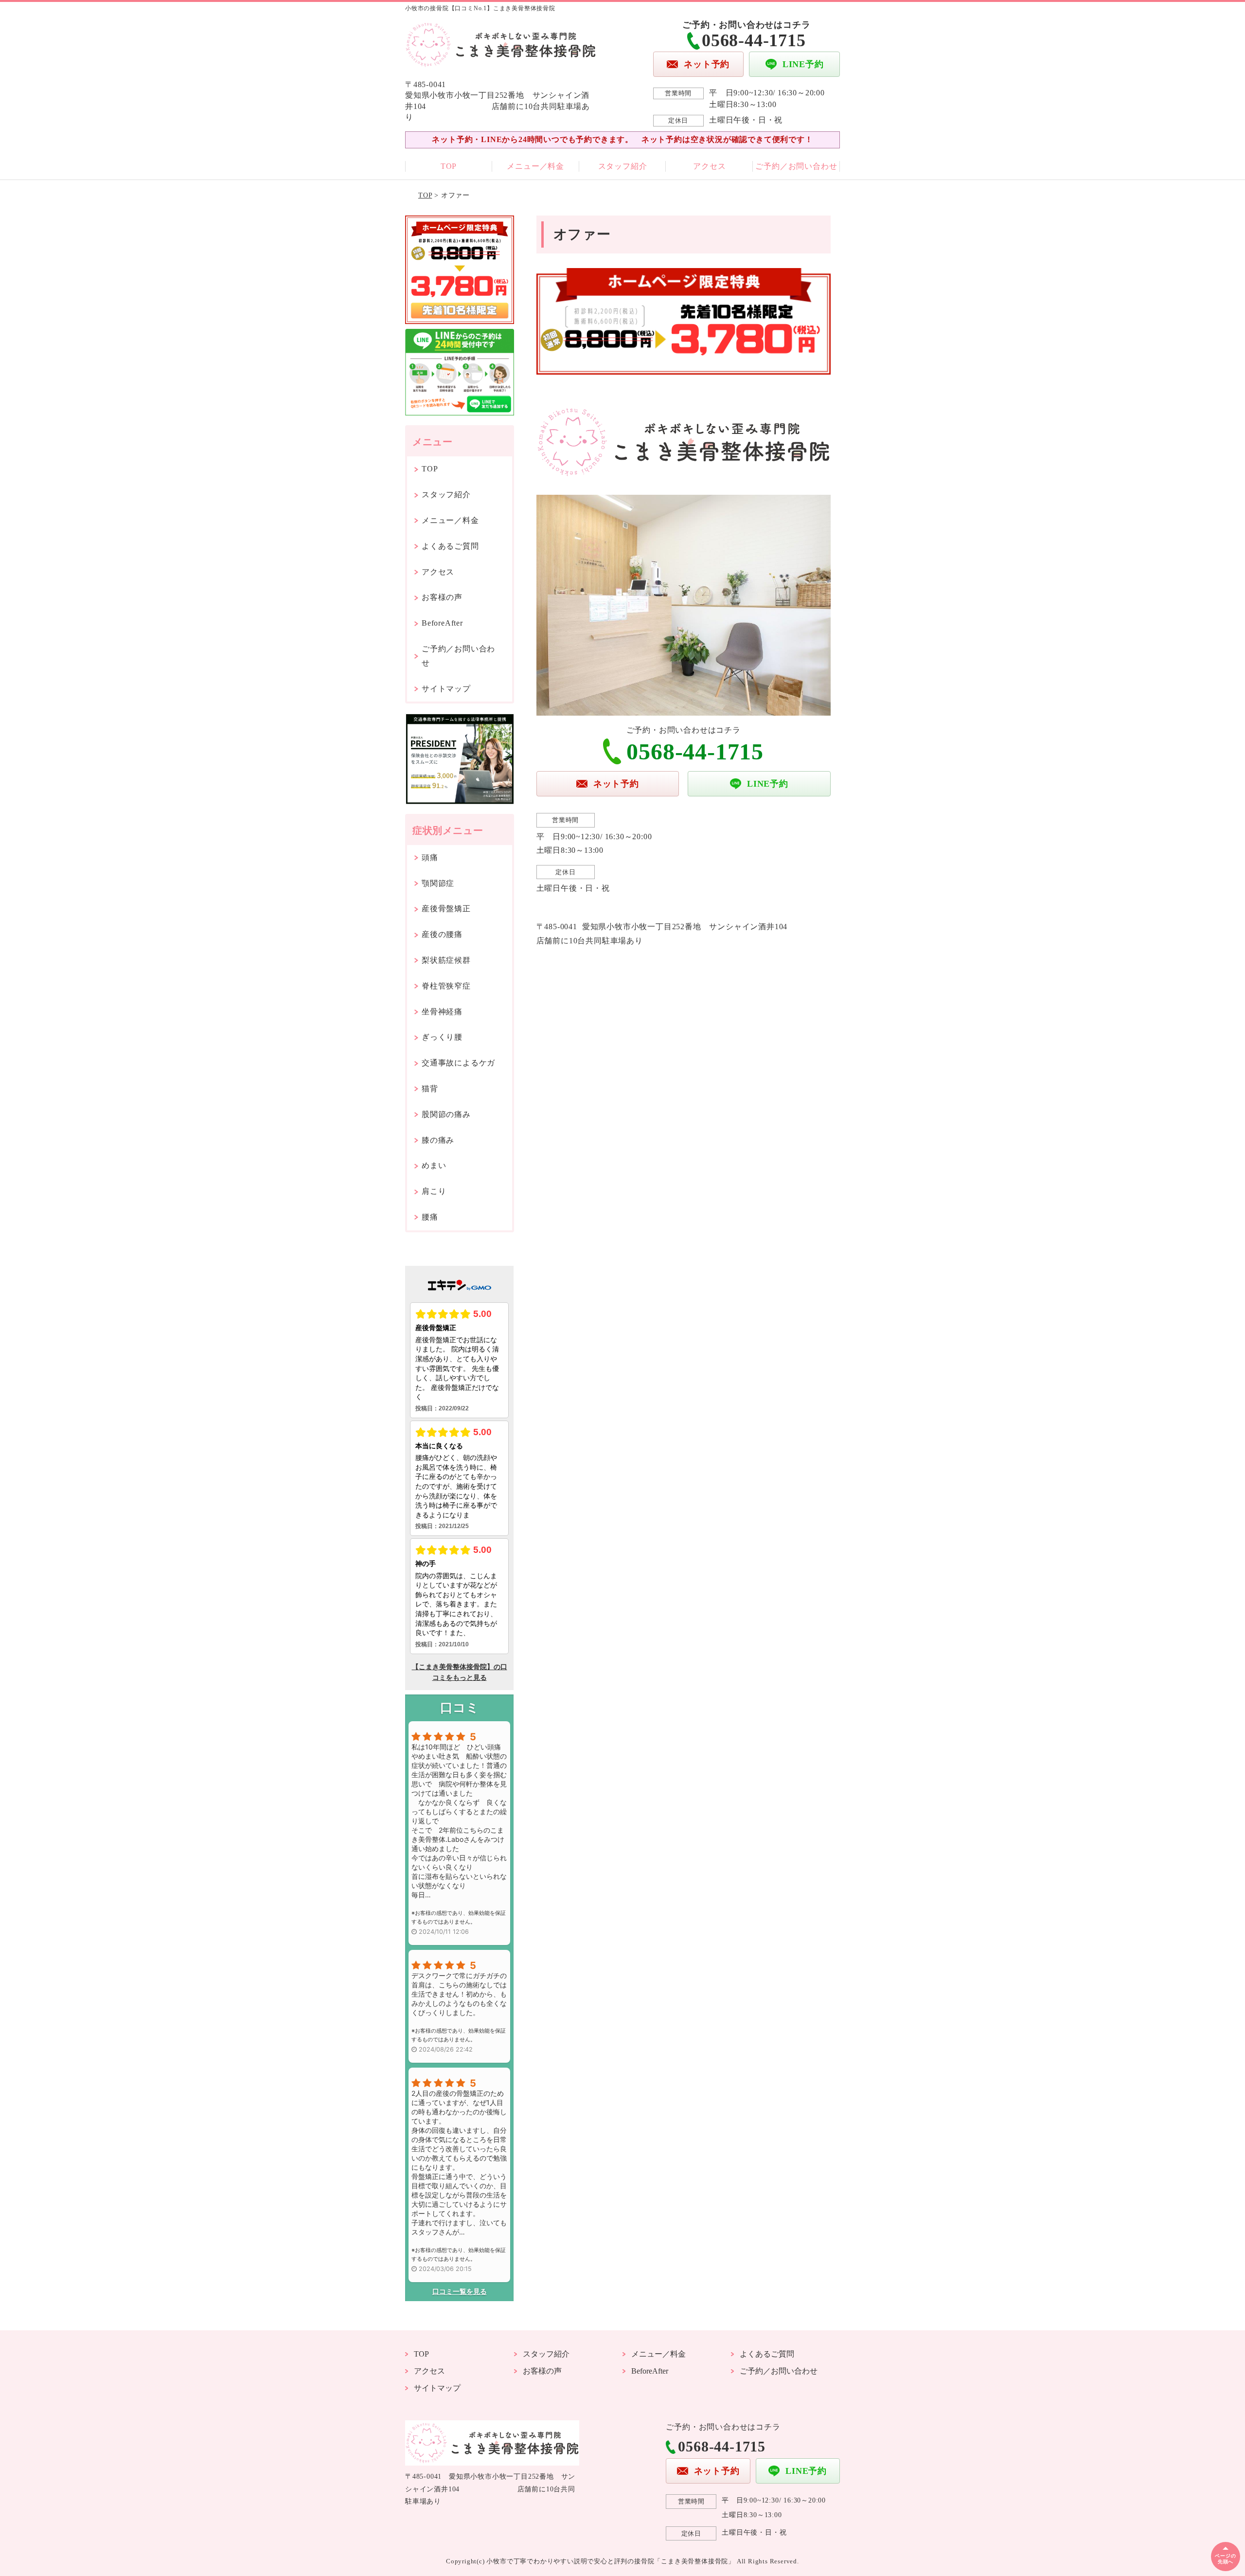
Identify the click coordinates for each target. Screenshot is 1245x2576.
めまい (434, 1165)
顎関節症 (438, 883)
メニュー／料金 (535, 166)
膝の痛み (438, 1140)
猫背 (430, 1089)
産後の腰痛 (442, 934)
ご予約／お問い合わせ (796, 166)
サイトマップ (446, 689)
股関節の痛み (446, 1114)
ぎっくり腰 (442, 1037)
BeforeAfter (442, 623)
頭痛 (430, 857)
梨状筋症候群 (446, 960)
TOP (449, 166)
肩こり (434, 1191)
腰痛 (430, 1217)
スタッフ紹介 (623, 166)
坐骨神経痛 (442, 1012)
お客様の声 (442, 597)
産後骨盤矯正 (446, 909)
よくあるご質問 (450, 546)
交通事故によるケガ (458, 1063)
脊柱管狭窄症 (446, 986)
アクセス (709, 166)
